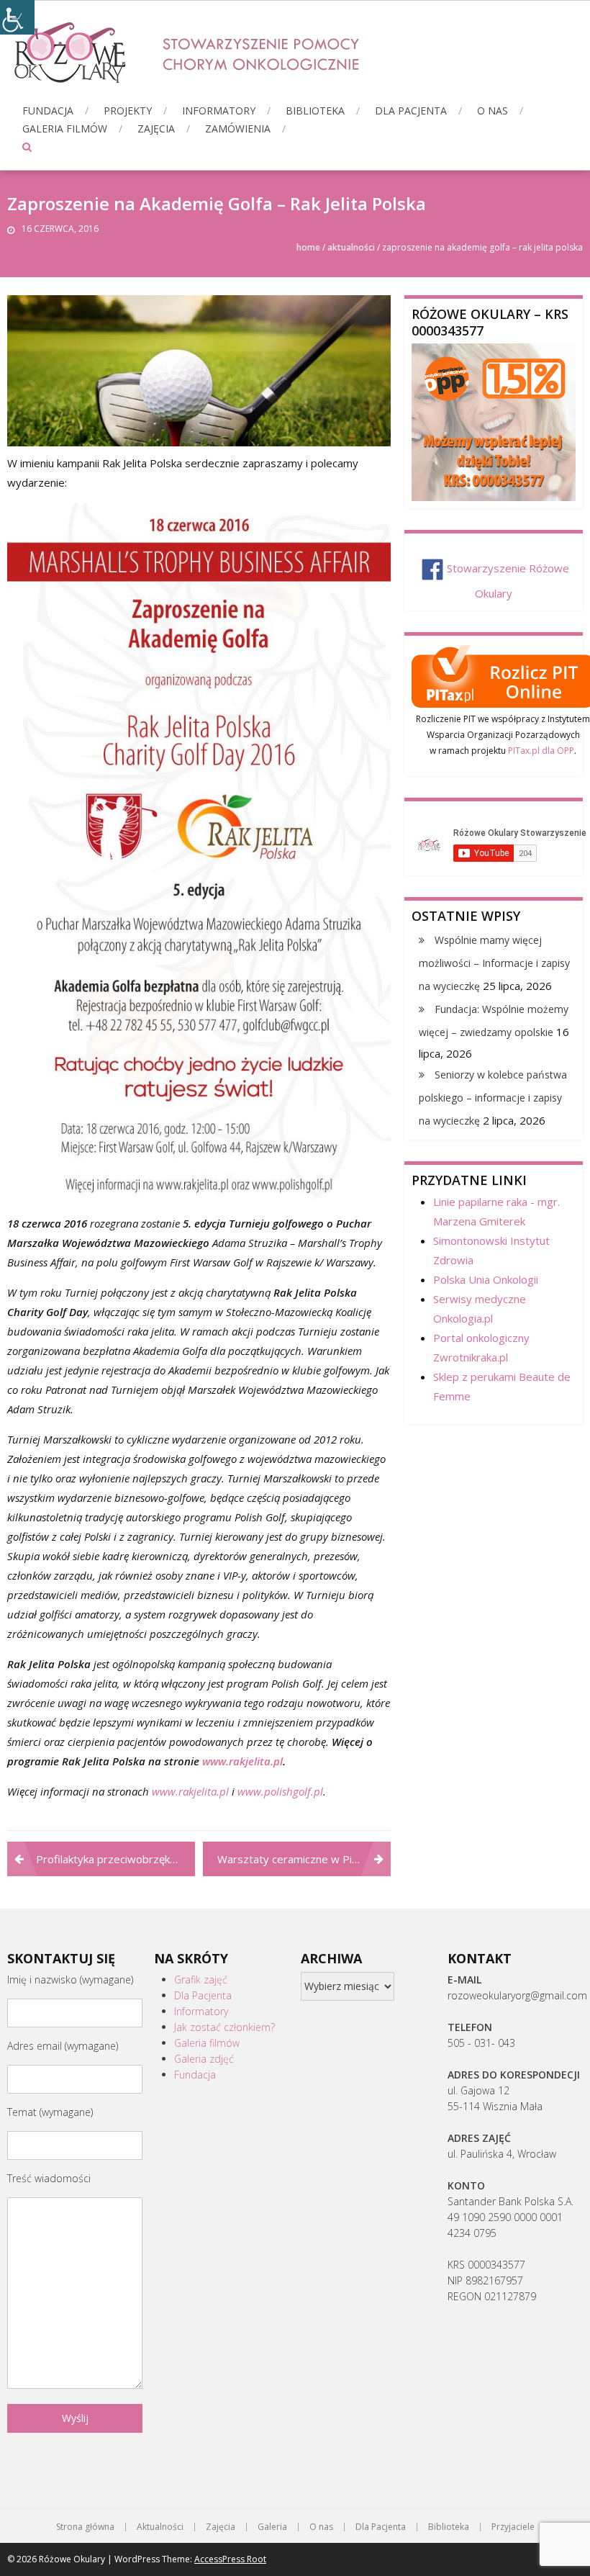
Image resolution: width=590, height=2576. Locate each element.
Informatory (219, 111)
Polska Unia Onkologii (486, 1279)
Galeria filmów (65, 129)
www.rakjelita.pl (242, 1761)
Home (308, 247)
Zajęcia (156, 129)
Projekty (128, 111)
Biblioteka (315, 111)
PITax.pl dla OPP (541, 751)
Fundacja (48, 111)
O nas (493, 111)
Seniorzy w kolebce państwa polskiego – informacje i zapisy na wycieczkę (493, 1098)
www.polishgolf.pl (280, 1791)
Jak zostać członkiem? (224, 2027)
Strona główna (85, 2527)
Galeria (272, 2527)
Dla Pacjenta (411, 111)
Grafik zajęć (201, 1980)
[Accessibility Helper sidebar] (17, 17)
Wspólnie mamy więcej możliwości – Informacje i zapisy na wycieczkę (494, 963)
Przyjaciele (513, 2527)
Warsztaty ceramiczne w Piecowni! (303, 1859)
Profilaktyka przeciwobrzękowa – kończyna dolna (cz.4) (115, 1859)
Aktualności (351, 247)
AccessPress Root (230, 2559)
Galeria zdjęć (204, 2059)
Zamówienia (238, 129)
